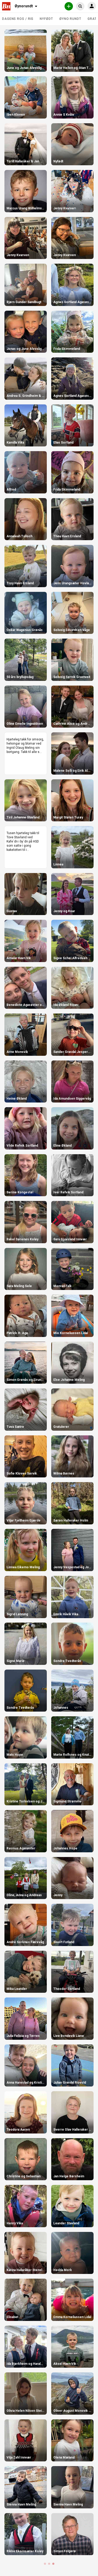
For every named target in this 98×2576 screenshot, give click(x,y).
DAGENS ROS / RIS (18, 19)
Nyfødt (46, 19)
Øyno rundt (70, 19)
